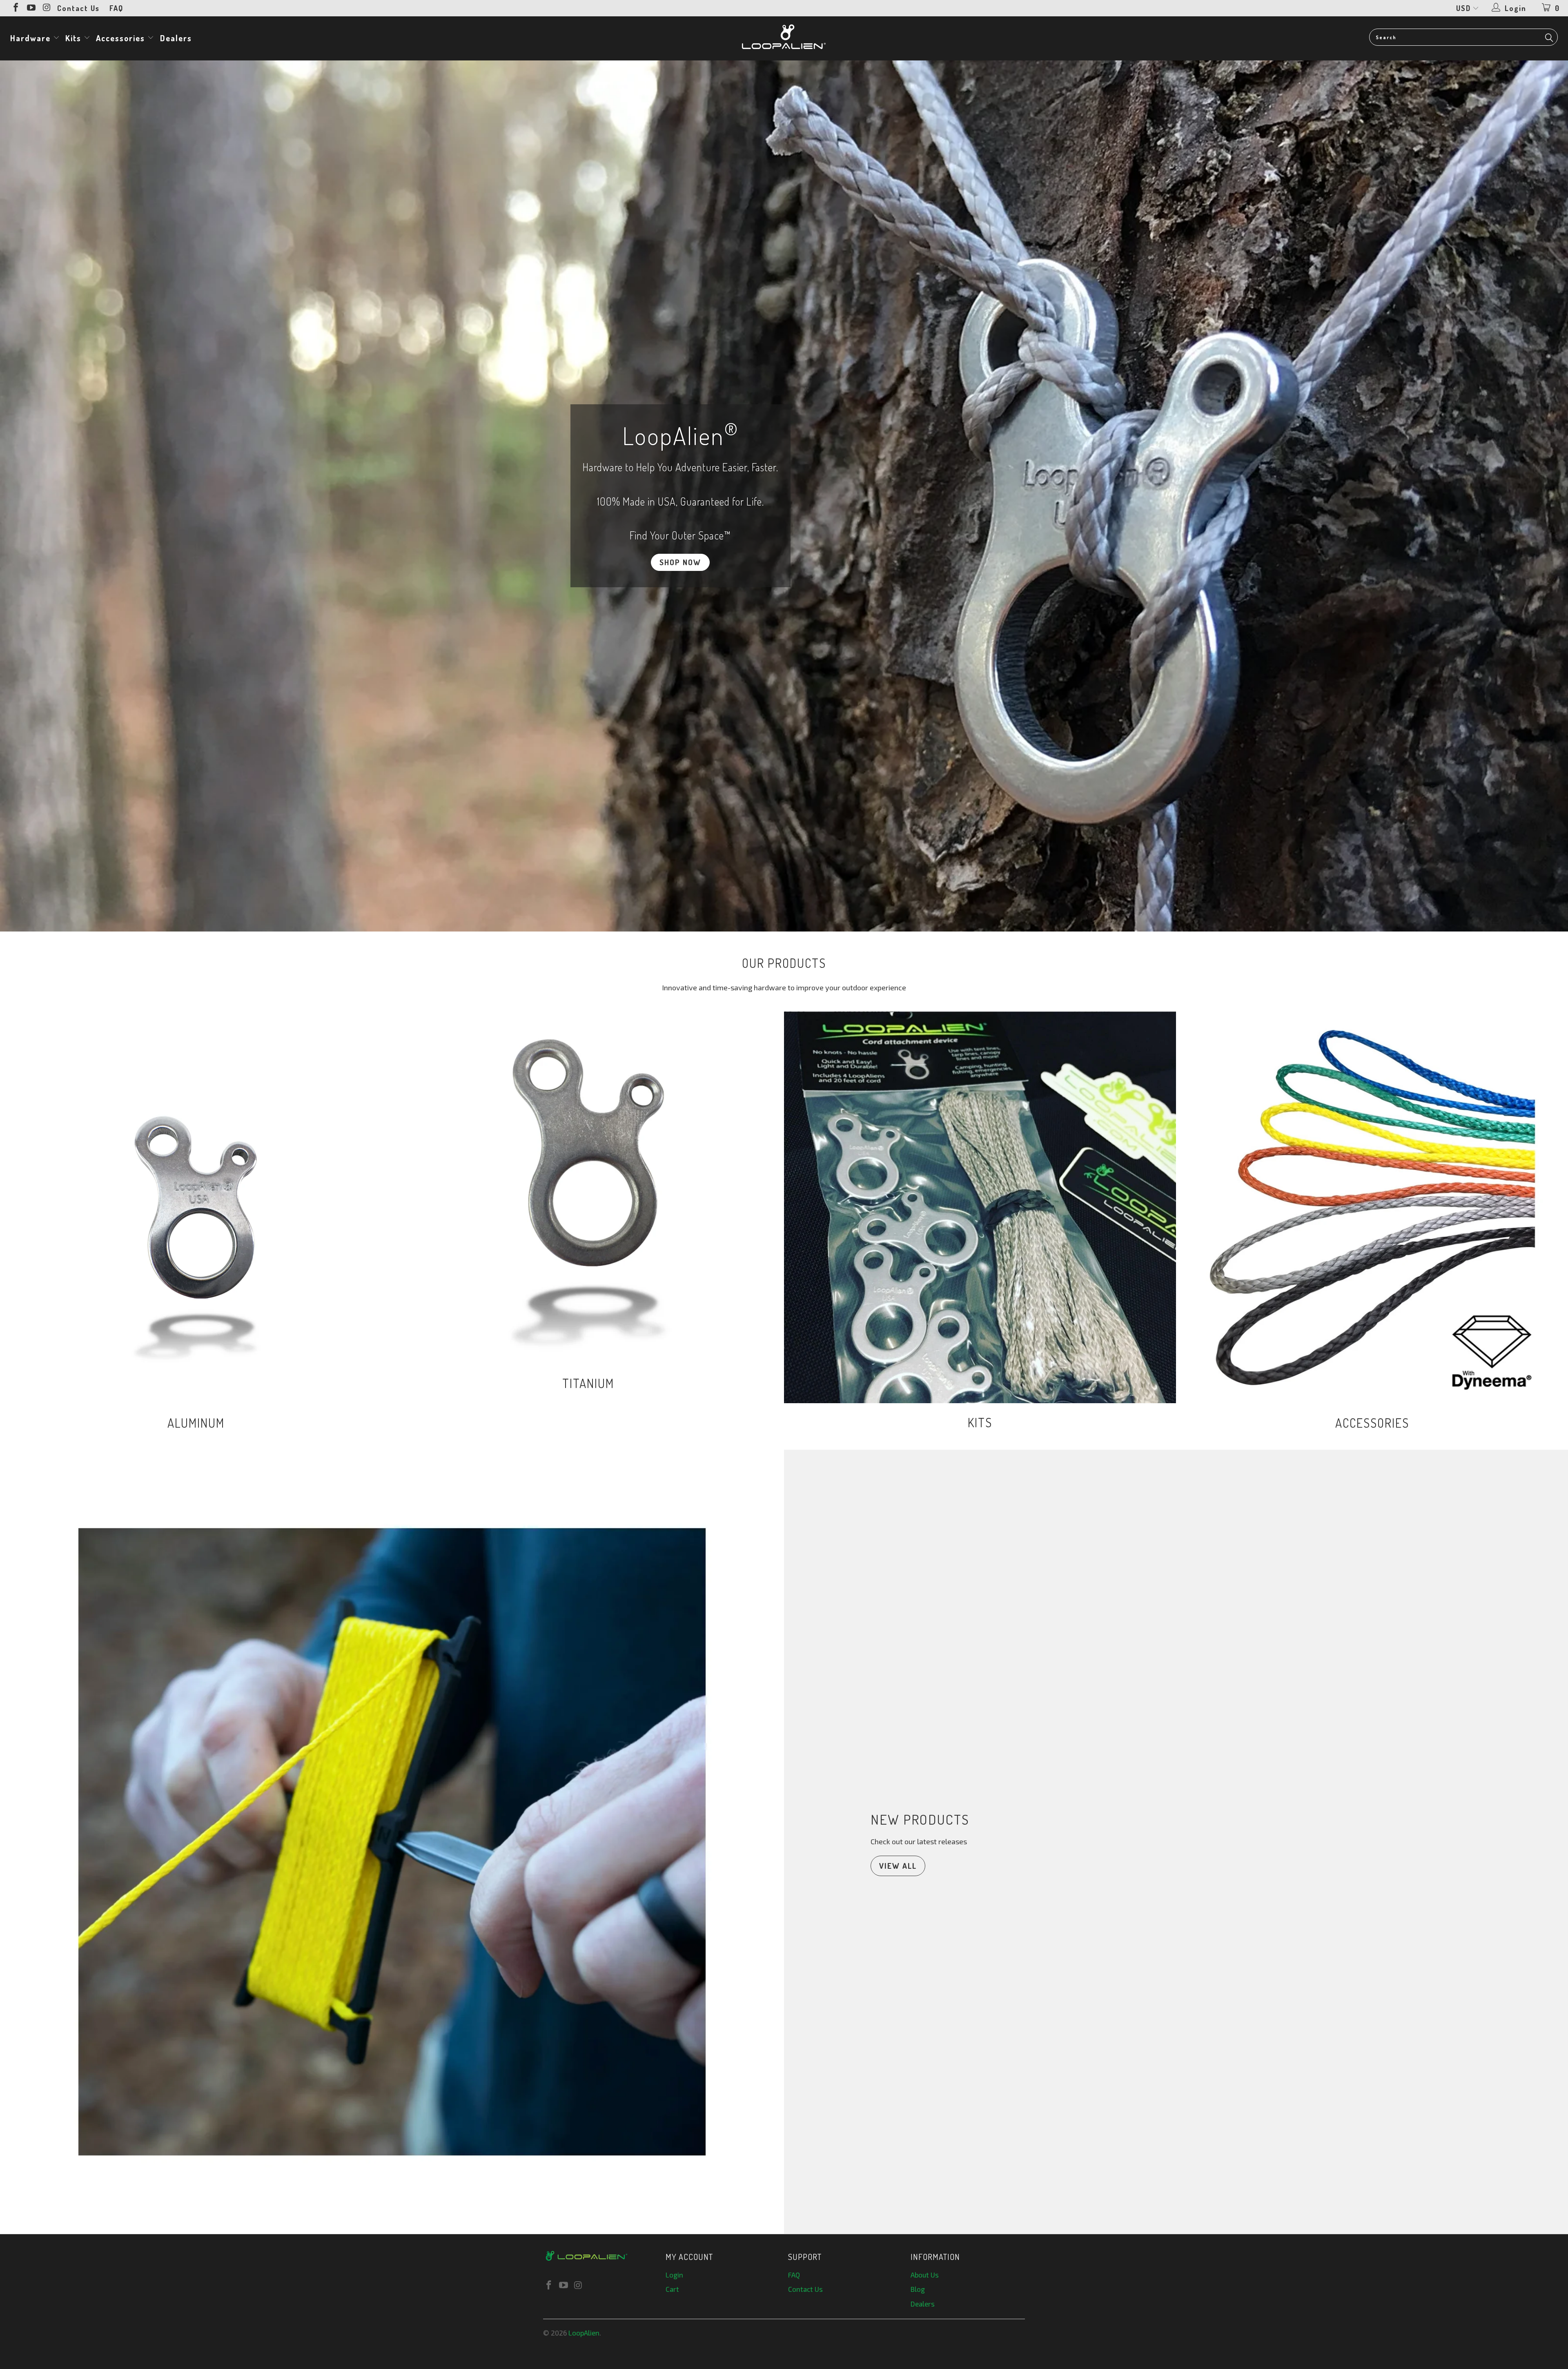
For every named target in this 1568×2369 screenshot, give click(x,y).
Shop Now (784, 496)
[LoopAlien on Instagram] (46, 8)
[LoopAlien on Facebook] (15, 8)
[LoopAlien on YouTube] (31, 8)
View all (898, 1866)
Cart (672, 2289)
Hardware (32, 38)
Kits (75, 38)
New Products (920, 1819)
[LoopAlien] (784, 37)
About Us (925, 2275)
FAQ (116, 8)
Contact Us (78, 8)
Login (674, 2275)
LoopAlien (584, 2333)
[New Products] (392, 1842)
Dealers (176, 38)
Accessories (122, 38)
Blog (918, 2289)
